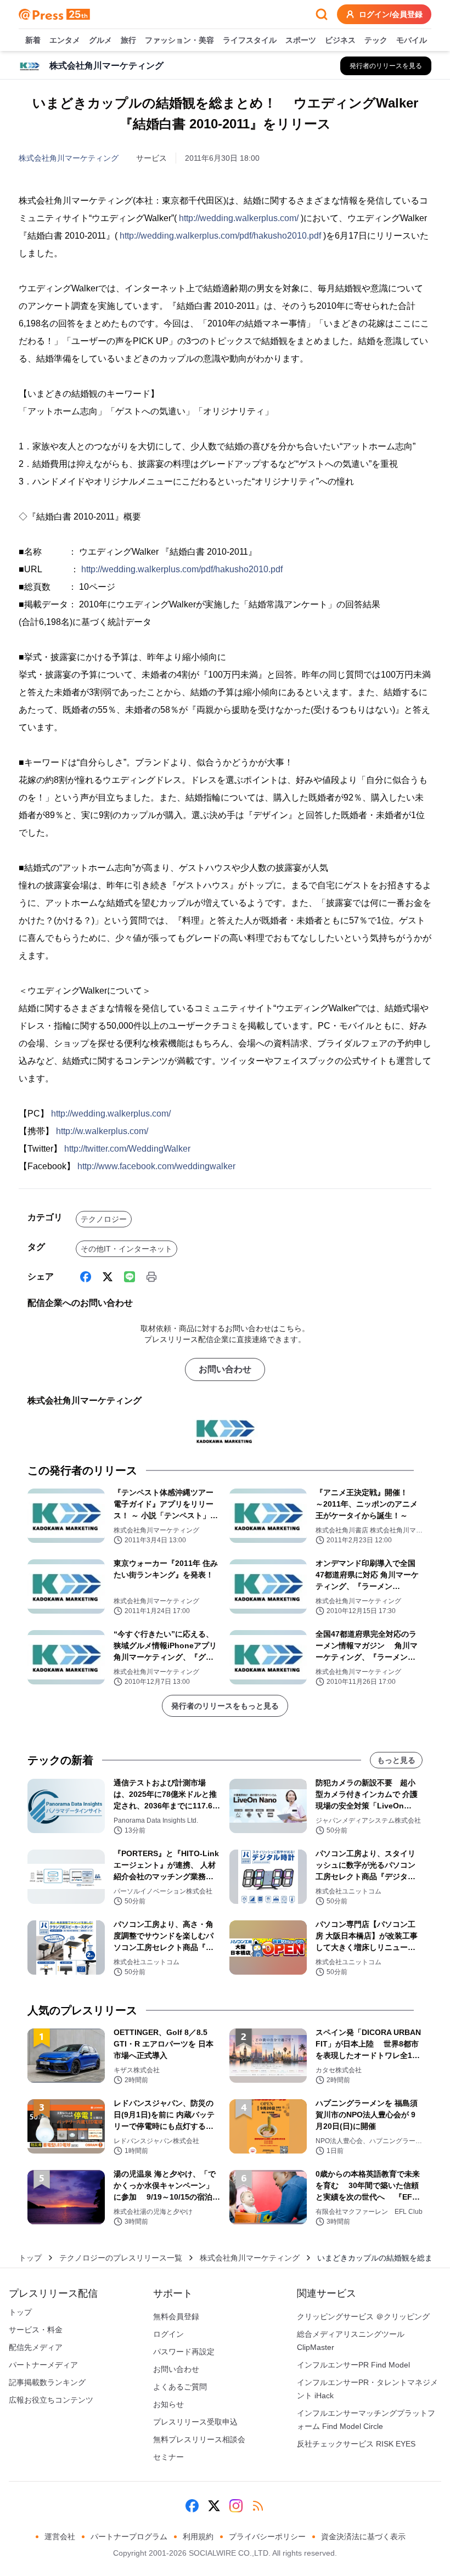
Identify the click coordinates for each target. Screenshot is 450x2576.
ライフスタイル (250, 40)
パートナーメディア (43, 2365)
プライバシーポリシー (267, 2536)
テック (376, 40)
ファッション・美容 (179, 40)
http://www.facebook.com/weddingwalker (156, 1166)
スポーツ (301, 40)
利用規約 (198, 2536)
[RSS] (258, 2506)
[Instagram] (236, 2506)
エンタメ (65, 40)
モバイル (412, 40)
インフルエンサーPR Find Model (353, 2365)
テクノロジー (104, 1219)
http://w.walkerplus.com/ (102, 1131)
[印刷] (151, 1277)
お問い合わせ (225, 1369)
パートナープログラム (129, 2536)
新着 (33, 40)
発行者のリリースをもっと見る (225, 1706)
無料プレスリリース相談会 (199, 2439)
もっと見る (396, 1760)
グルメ (100, 40)
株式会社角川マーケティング (69, 158)
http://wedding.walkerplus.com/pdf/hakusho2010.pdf (220, 236)
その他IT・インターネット (126, 1249)
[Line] (130, 1277)
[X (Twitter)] (108, 1277)
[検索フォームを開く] (322, 14)
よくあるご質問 (180, 2387)
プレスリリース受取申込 (195, 2422)
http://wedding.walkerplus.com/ (239, 218)
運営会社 (60, 2536)
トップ (30, 2258)
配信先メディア (36, 2347)
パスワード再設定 (184, 2352)
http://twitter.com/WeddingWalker (127, 1149)
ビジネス (340, 40)
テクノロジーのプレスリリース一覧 (121, 2258)
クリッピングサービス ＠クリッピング (363, 2316)
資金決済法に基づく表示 (363, 2536)
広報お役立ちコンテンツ (51, 2400)
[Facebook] (86, 1277)
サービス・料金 (36, 2330)
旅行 (128, 40)
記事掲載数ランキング (47, 2382)
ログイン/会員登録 (391, 14)
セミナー (168, 2457)
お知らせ (168, 2404)
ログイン (168, 2334)
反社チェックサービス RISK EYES (356, 2444)
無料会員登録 (176, 2316)
